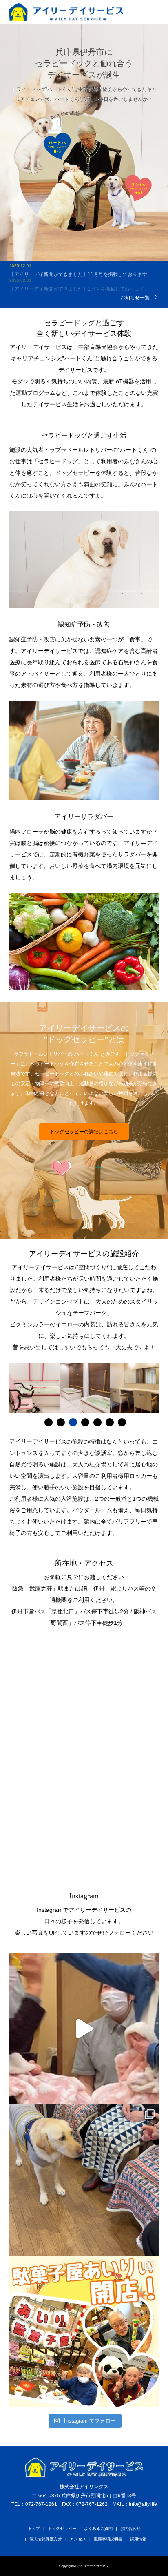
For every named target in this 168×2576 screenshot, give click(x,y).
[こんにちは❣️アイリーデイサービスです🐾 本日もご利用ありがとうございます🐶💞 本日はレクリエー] (84, 2029)
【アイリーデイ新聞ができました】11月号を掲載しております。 (81, 264)
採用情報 (138, 2539)
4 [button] (85, 1422)
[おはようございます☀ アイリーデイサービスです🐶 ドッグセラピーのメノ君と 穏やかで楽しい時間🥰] (84, 2180)
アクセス (78, 2539)
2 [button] (61, 1422)
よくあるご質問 (98, 2528)
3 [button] (73, 1422)
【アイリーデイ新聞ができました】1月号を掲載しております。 (79, 278)
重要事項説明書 (108, 2539)
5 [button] (97, 1422)
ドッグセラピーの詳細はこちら (84, 1132)
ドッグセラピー (62, 2528)
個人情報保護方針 (46, 2539)
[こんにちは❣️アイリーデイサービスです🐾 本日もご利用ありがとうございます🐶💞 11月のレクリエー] (84, 2331)
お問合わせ (130, 2528)
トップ (34, 2528)
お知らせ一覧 (135, 297)
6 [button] (110, 1422)
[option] (34, 1388)
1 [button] (49, 1422)
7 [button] (122, 1422)
